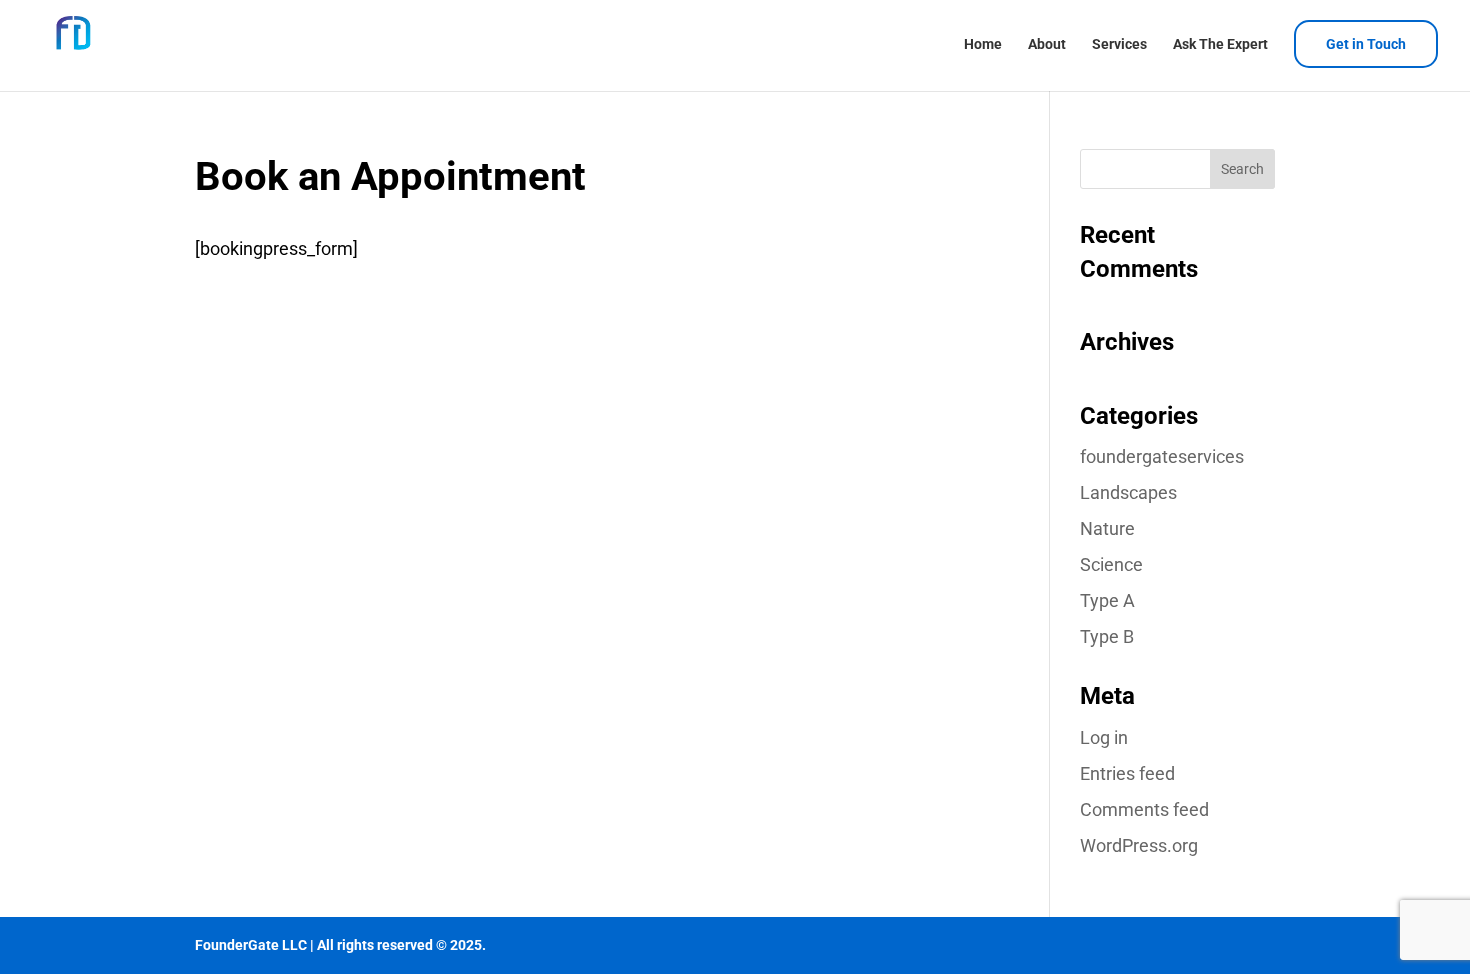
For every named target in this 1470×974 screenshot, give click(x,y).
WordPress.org (1139, 845)
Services (1119, 44)
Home (983, 44)
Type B (1107, 636)
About (1047, 44)
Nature (1107, 528)
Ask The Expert (1220, 44)
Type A (1107, 600)
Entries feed (1127, 773)
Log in (1104, 737)
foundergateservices (1162, 456)
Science (1111, 564)
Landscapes (1128, 492)
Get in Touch (1366, 44)
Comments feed (1144, 809)
